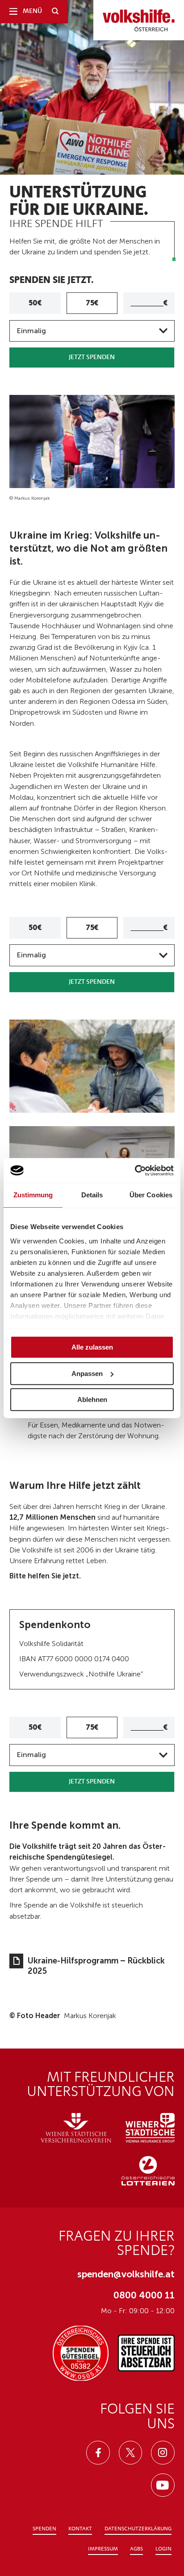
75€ (92, 303)
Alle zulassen (92, 1347)
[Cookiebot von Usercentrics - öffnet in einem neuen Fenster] (135, 1170)
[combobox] (92, 331)
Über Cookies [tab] (151, 1195)
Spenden (44, 2529)
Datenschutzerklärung (138, 2529)
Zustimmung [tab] (33, 1195)
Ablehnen (92, 1399)
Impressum (103, 2549)
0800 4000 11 (144, 2295)
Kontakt (80, 2529)
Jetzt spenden (92, 358)
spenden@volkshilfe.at (126, 2274)
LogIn (163, 2549)
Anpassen (87, 1374)
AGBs (136, 2549)
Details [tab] (92, 1195)
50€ (35, 303)
